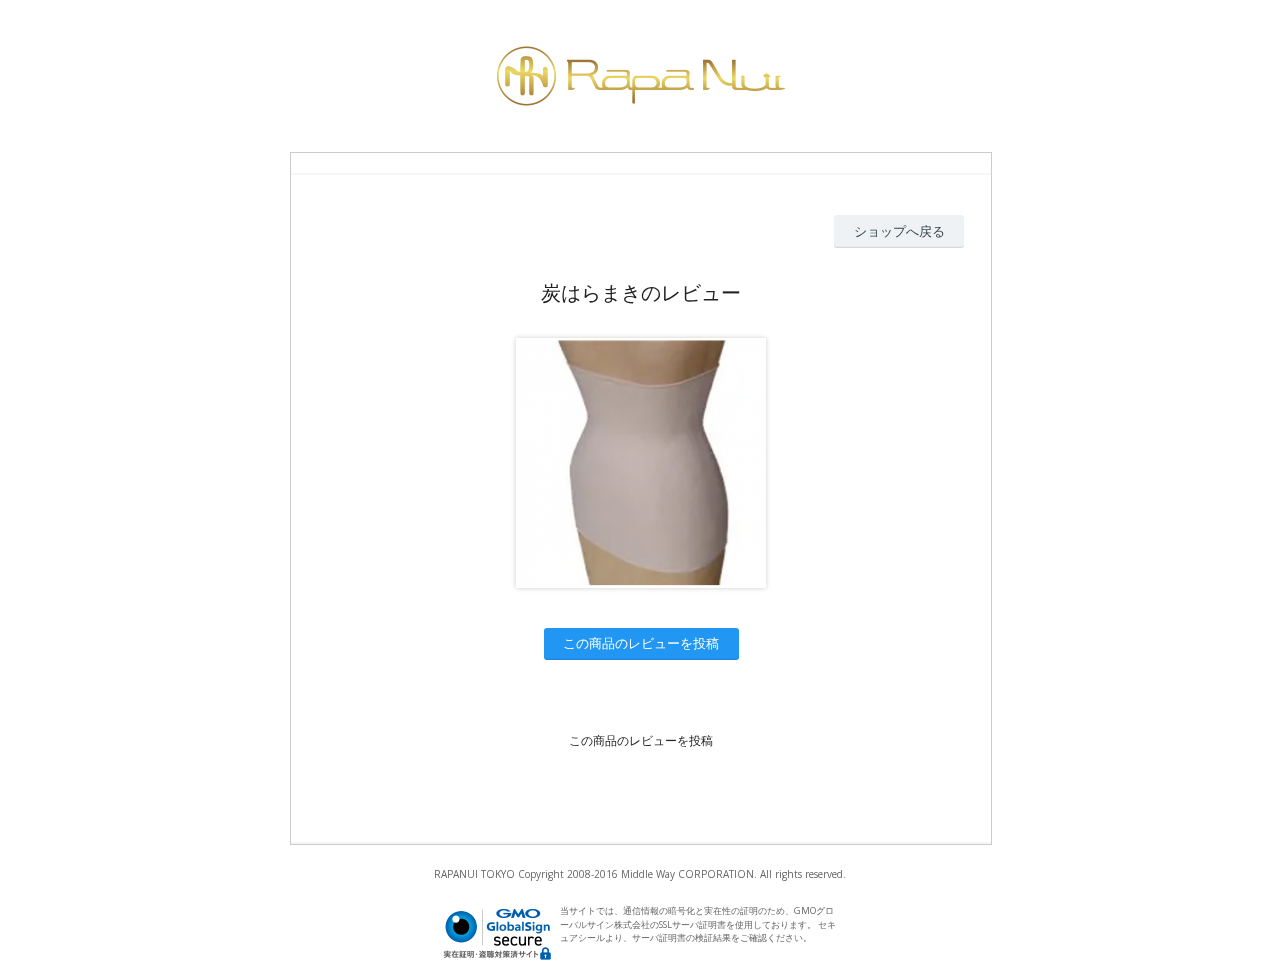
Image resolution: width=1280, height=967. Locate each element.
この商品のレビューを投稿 (641, 643)
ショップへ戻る (899, 231)
